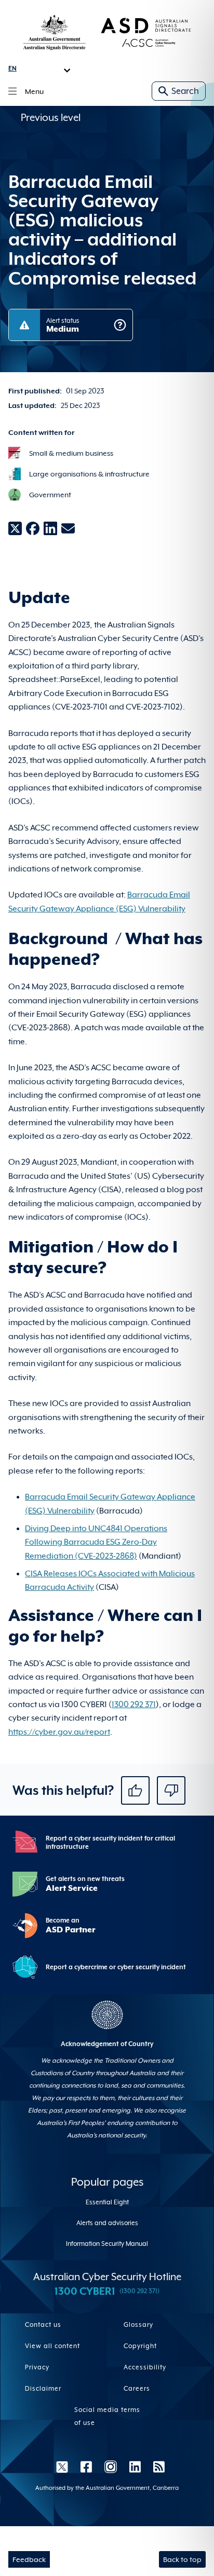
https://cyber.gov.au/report (59, 1732)
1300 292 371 (134, 1705)
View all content (52, 2346)
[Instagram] (111, 2466)
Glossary (138, 2325)
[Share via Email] (68, 528)
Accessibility (145, 2367)
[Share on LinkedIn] (50, 528)
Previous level (51, 117)
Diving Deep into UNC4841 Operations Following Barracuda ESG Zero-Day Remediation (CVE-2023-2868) (96, 1542)
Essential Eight (107, 2202)
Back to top (182, 2559)
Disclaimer (43, 2389)
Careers (137, 2389)
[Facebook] (86, 2466)
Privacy (37, 2367)
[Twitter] (62, 2466)
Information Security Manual (107, 2244)
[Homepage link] (107, 32)
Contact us (43, 2325)
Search (185, 91)
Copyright (140, 2346)
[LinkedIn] (135, 2466)
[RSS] (156, 2466)
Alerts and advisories (107, 2223)
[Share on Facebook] (33, 528)
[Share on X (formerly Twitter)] (15, 528)
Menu (34, 91)
